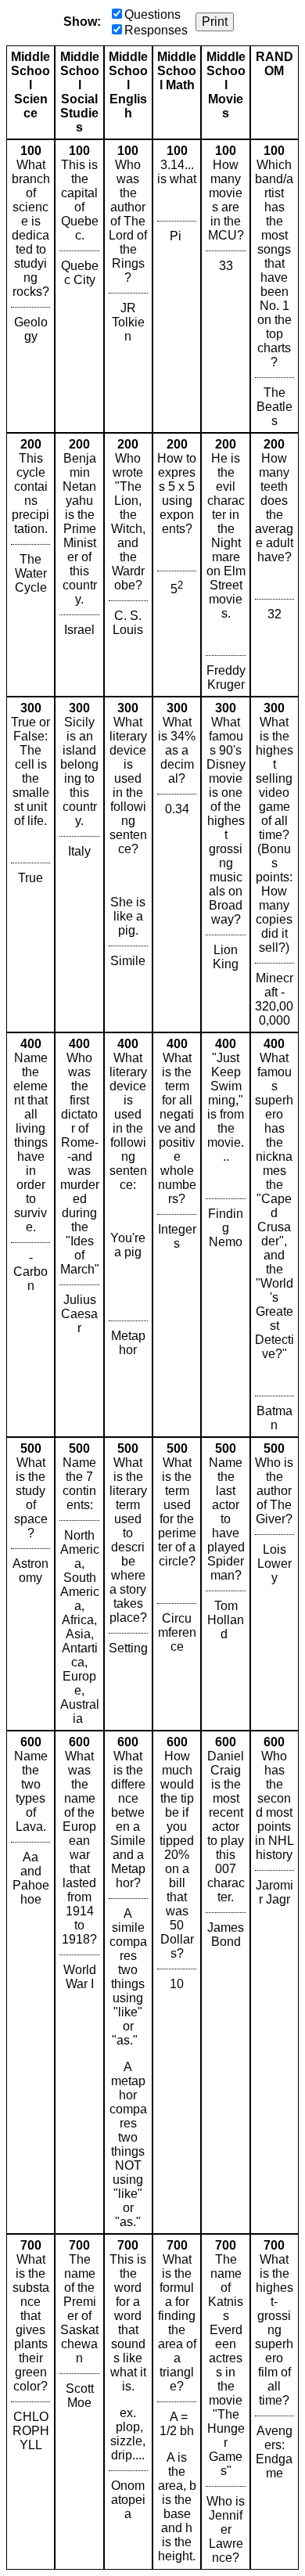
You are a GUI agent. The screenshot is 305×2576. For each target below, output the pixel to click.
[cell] (30, 286)
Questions (152, 14)
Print (215, 22)
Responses (156, 30)
